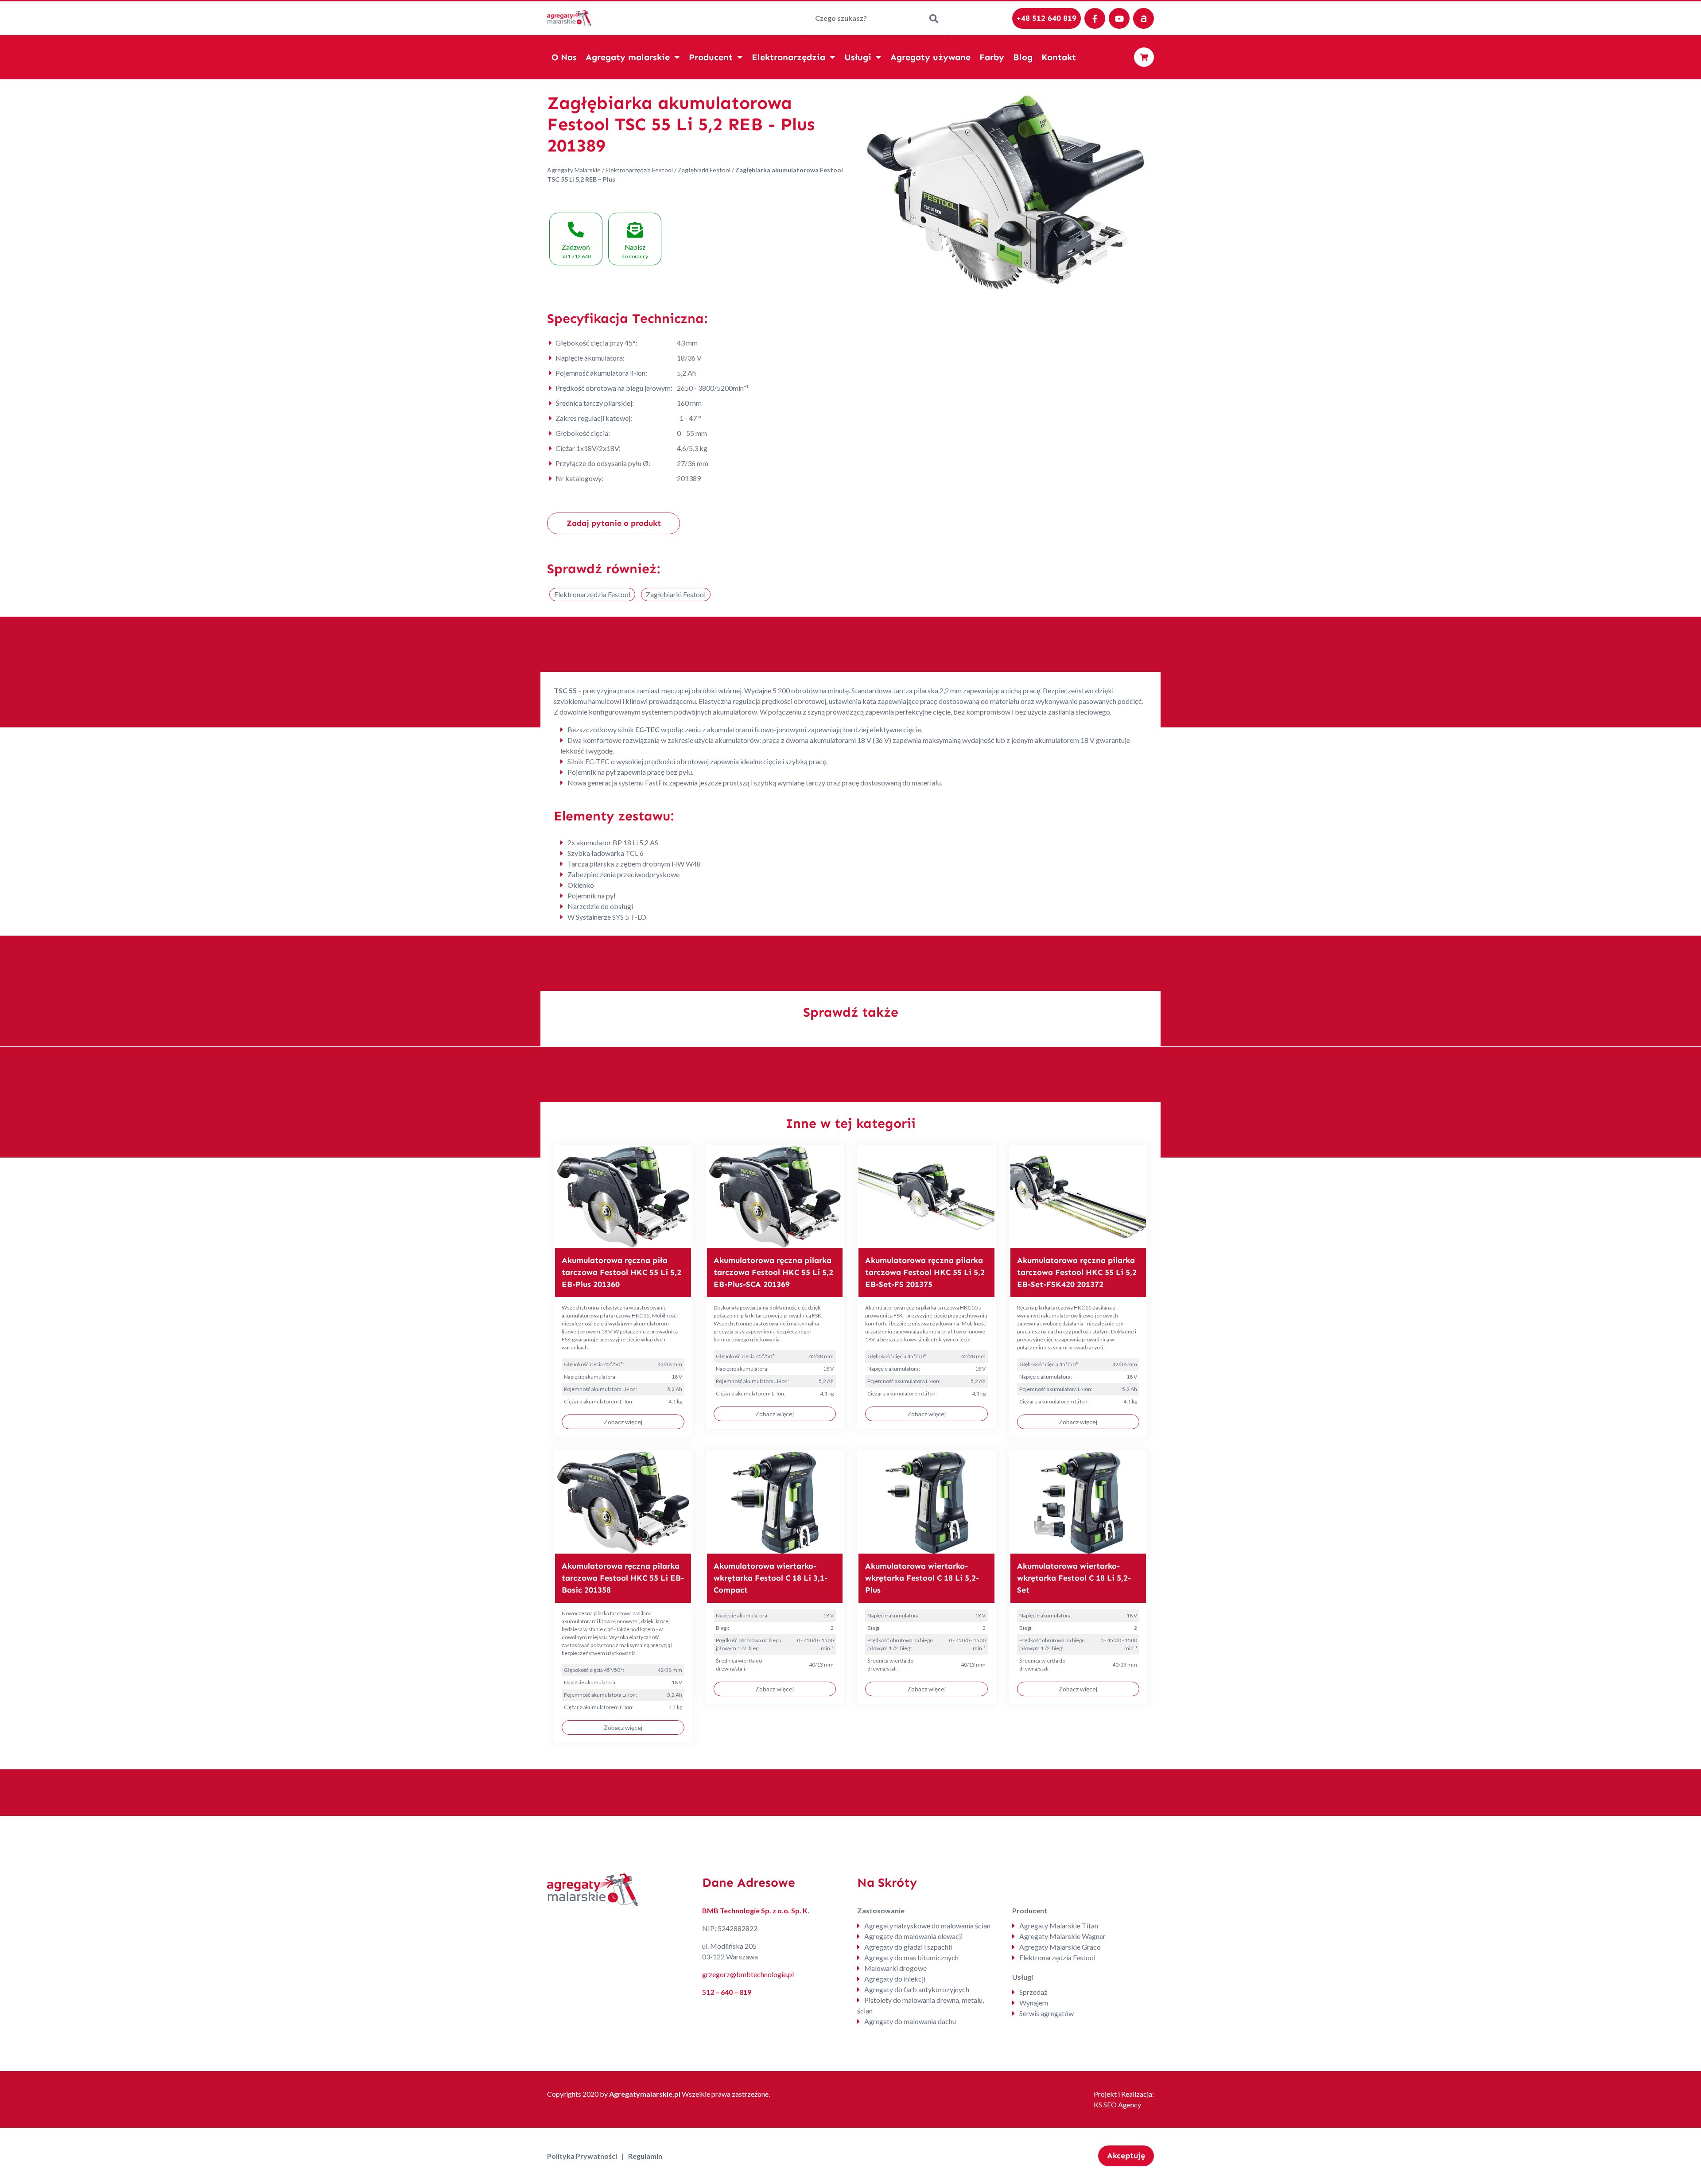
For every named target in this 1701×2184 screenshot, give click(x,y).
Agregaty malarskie (628, 57)
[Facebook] (1095, 18)
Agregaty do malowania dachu (910, 2021)
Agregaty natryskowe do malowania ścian (927, 1926)
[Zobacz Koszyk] (1144, 57)
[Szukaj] (934, 18)
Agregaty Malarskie (574, 170)
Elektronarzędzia (788, 57)
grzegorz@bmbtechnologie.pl (748, 1974)
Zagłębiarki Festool (704, 170)
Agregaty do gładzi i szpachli (908, 1947)
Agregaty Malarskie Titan (1059, 1926)
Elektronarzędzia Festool (639, 170)
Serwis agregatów (1047, 2013)
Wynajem (1034, 2003)
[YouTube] (1119, 18)
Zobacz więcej (623, 1422)
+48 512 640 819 (1047, 18)
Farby (992, 57)
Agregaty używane (930, 57)
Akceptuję (1126, 2156)
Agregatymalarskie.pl (645, 2094)
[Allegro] (1144, 18)
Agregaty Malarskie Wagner (1062, 1936)
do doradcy (635, 251)
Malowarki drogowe (895, 1968)
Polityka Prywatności (582, 2156)
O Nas (564, 57)
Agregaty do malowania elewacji (913, 1936)
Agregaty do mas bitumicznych (911, 1957)
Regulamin (645, 2156)
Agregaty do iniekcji (895, 1979)
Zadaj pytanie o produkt (614, 523)
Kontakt (1059, 57)
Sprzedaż (1033, 1992)
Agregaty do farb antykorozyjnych (917, 1989)
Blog (1023, 57)
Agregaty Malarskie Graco (1060, 1947)
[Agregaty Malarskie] (569, 17)
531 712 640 (576, 251)
